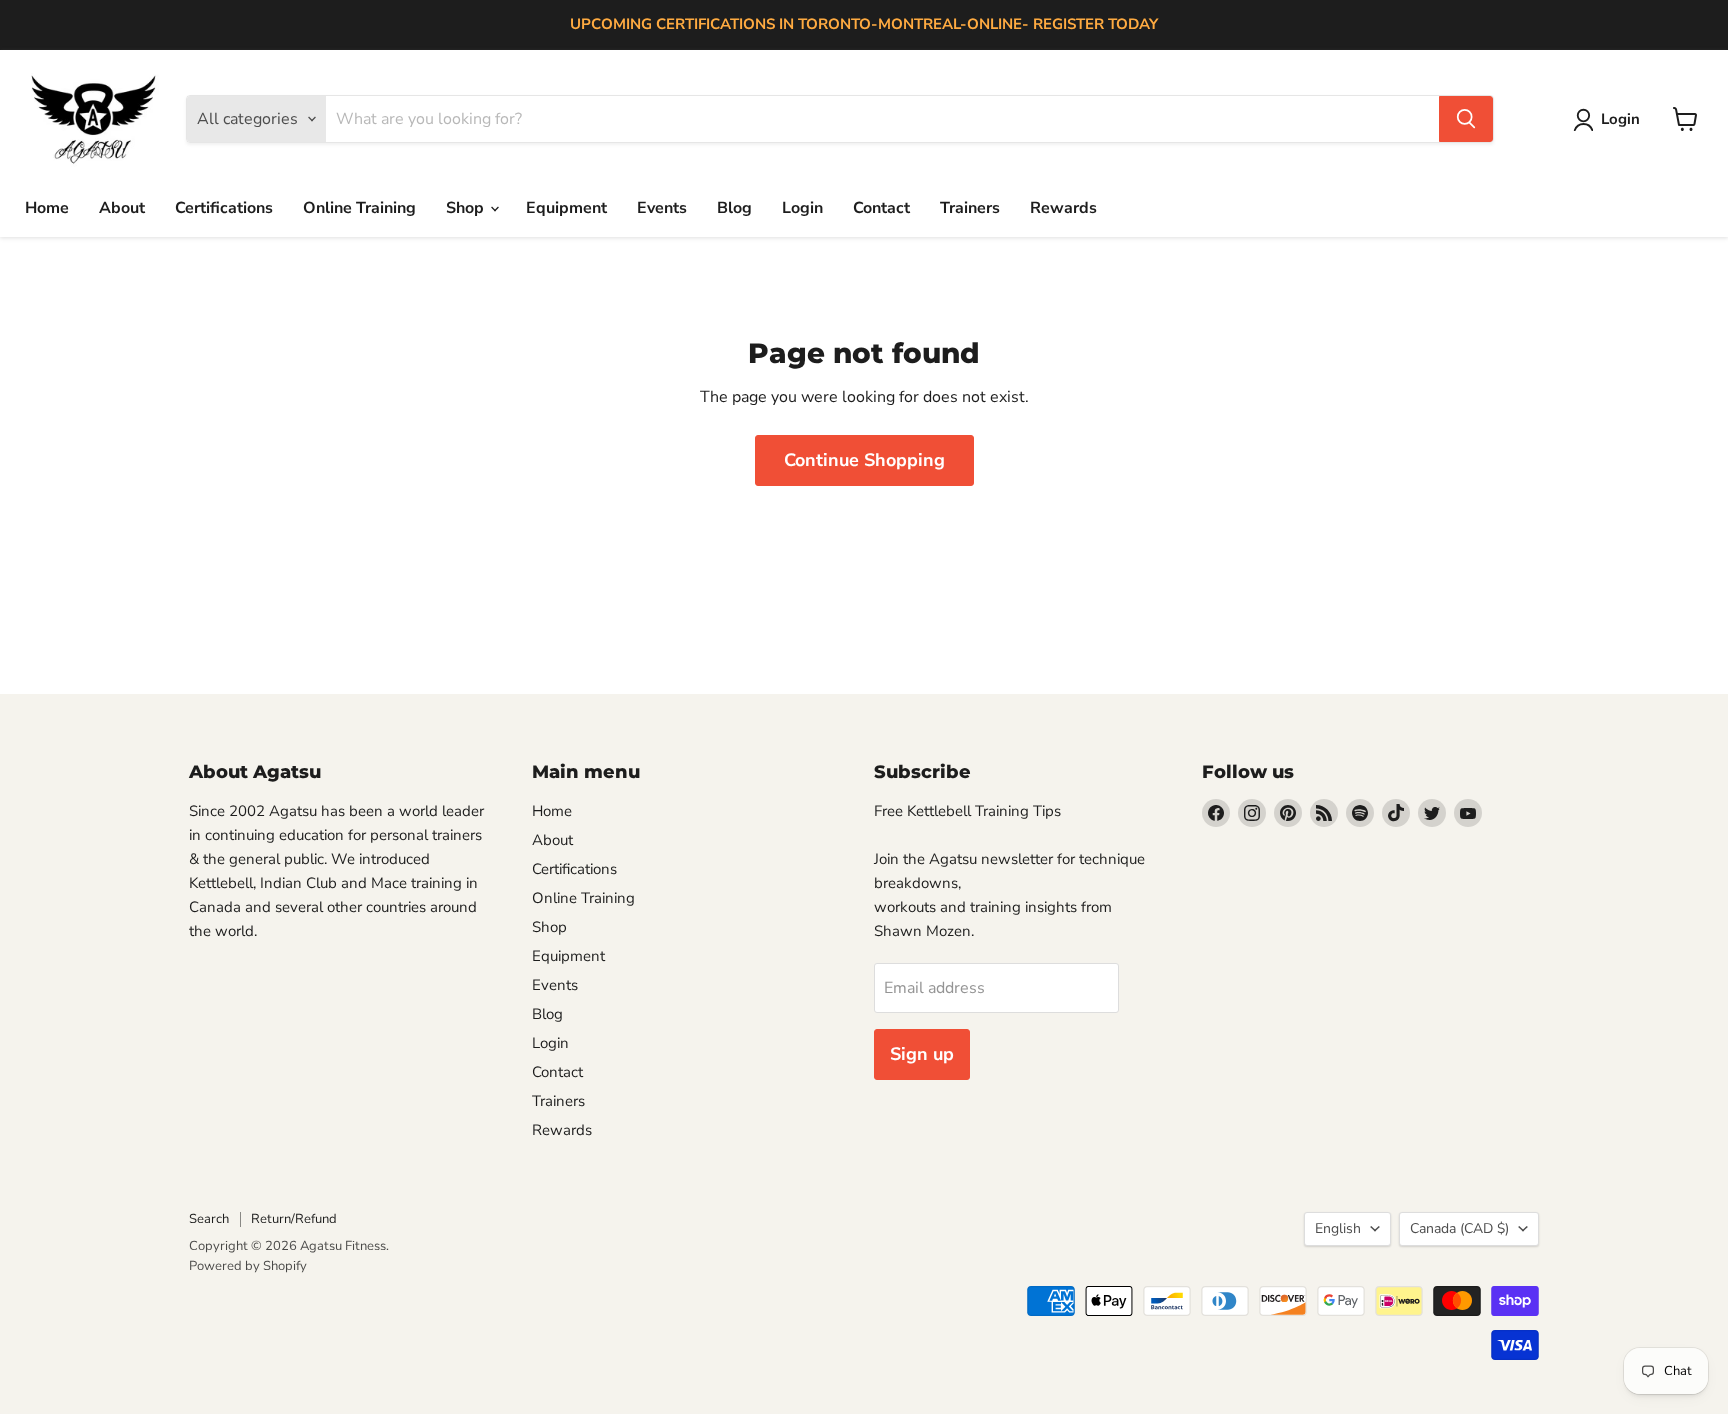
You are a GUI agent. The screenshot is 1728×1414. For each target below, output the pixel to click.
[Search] (1466, 119)
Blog (734, 208)
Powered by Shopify (248, 1266)
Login (802, 208)
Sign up (922, 1054)
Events (662, 208)
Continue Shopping (864, 460)
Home (47, 208)
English (1338, 1228)
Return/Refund (294, 1219)
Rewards (1063, 208)
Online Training (359, 208)
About (122, 208)
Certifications (224, 208)
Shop (467, 208)
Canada (1459, 1228)
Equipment (566, 208)
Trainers (970, 208)
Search (209, 1219)
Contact (881, 208)
